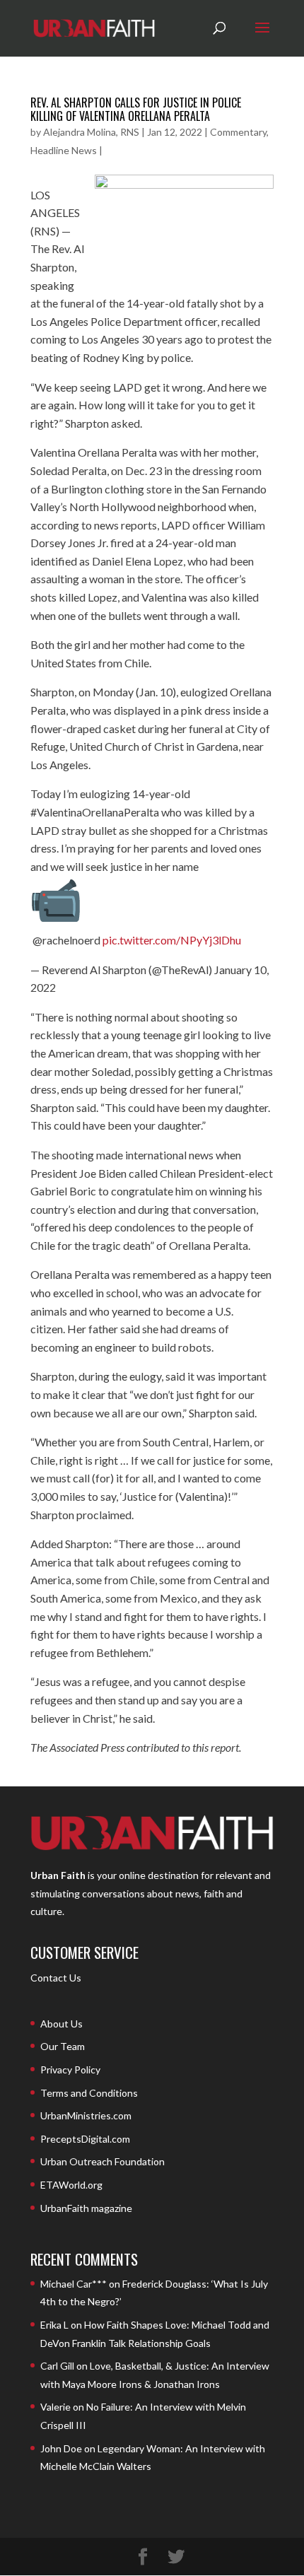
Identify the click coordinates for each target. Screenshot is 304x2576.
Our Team (63, 2046)
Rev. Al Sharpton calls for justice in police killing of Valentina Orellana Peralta (136, 109)
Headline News (64, 150)
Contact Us (56, 1978)
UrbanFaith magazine (86, 2208)
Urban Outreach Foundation (103, 2161)
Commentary (238, 132)
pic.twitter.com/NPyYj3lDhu (172, 940)
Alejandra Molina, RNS (91, 132)
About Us (62, 2024)
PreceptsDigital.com (85, 2139)
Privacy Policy (70, 2069)
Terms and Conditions (89, 2093)
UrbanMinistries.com (86, 2115)
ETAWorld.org (71, 2185)
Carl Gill (57, 2366)
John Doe (61, 2448)
